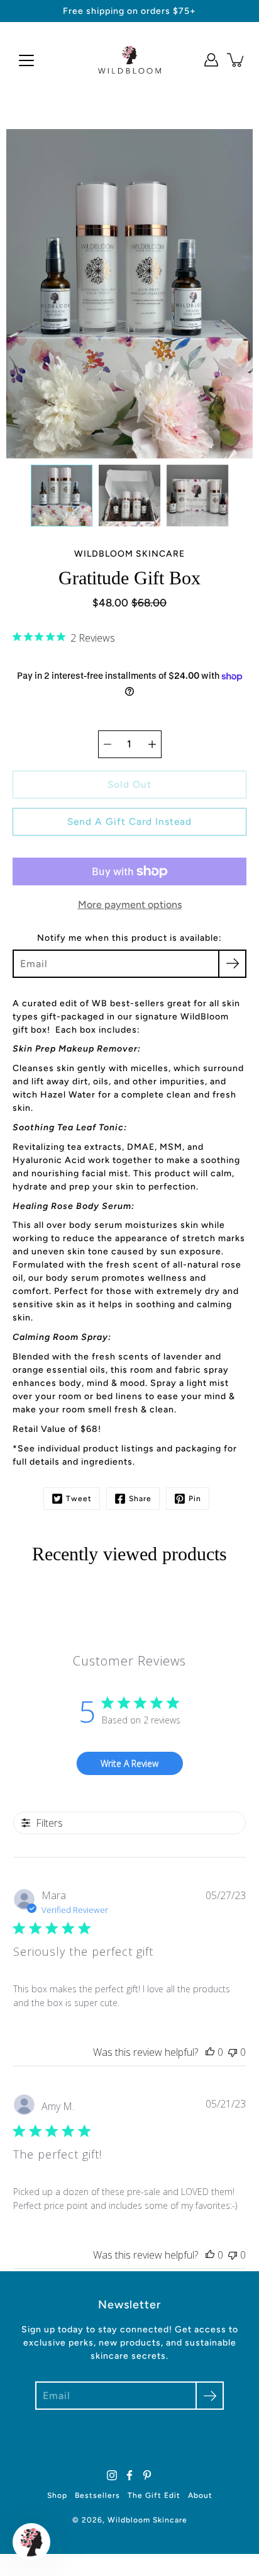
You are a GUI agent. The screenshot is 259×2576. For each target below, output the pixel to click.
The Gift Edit (154, 2495)
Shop (57, 2495)
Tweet (79, 1499)
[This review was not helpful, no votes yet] (233, 2052)
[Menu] (26, 60)
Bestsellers (97, 2495)
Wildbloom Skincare (147, 2520)
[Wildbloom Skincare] (129, 60)
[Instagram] (112, 2475)
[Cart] (236, 60)
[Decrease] (107, 744)
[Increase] (152, 744)
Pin (195, 1499)
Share (140, 1499)
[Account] (211, 60)
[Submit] (210, 2396)
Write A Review (129, 1763)
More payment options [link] (130, 905)
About (200, 2495)
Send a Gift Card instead (129, 821)
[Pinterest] (147, 2475)
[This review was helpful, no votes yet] (210, 2052)
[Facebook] (129, 2475)
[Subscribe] (232, 964)
